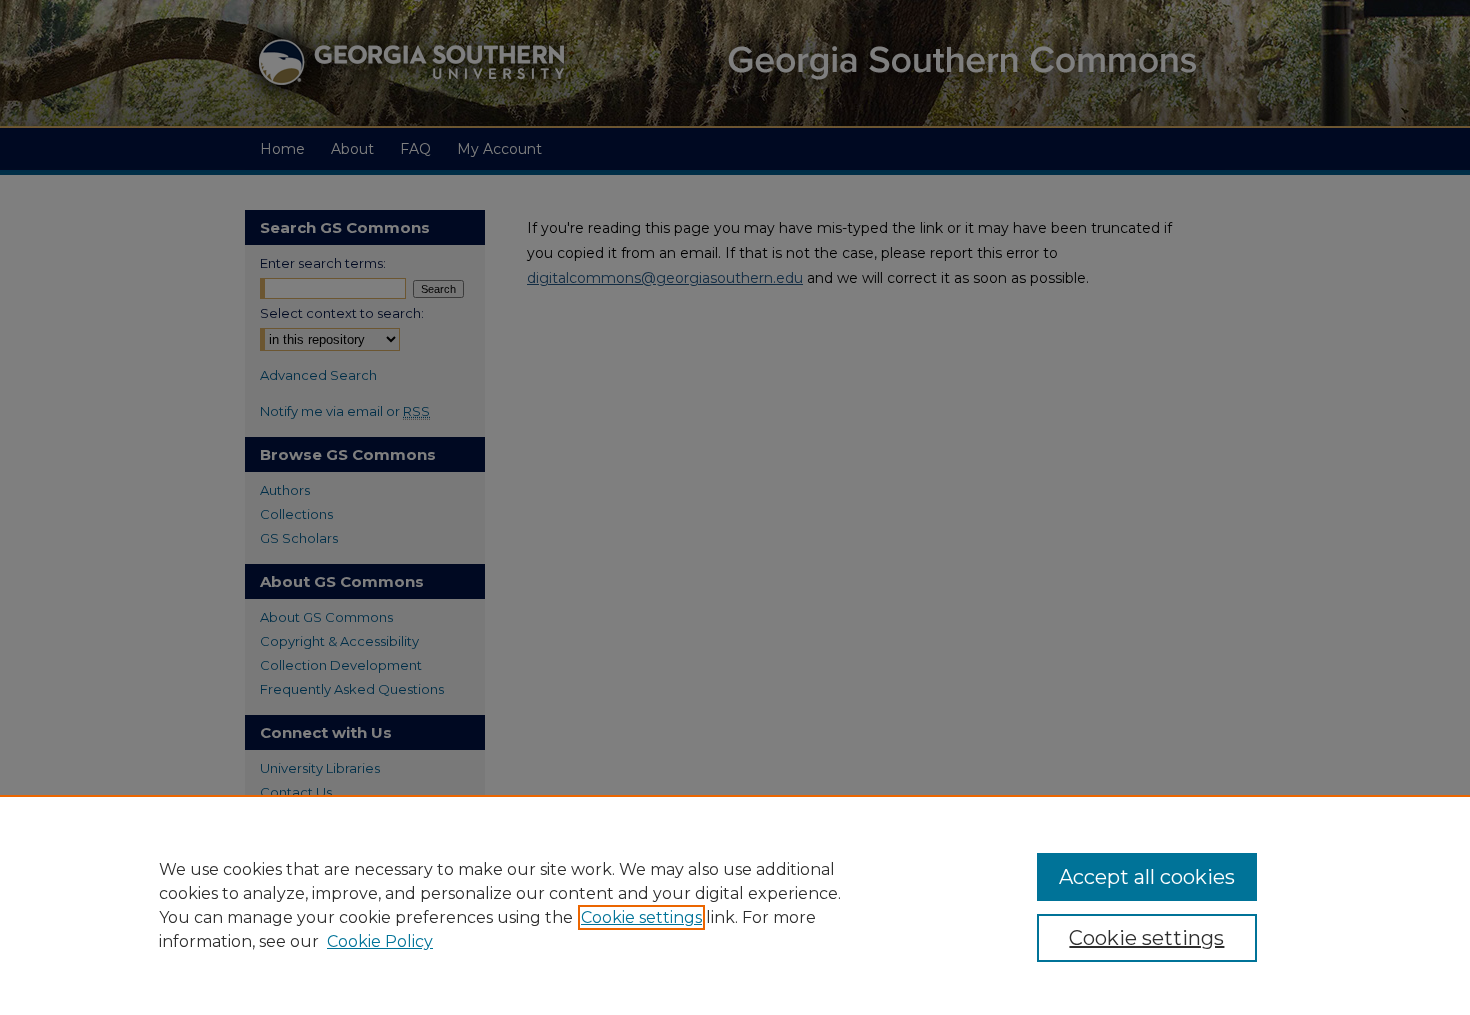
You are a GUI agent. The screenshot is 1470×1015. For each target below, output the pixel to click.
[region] (735, 905)
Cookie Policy (380, 941)
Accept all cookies (1147, 877)
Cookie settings (641, 917)
